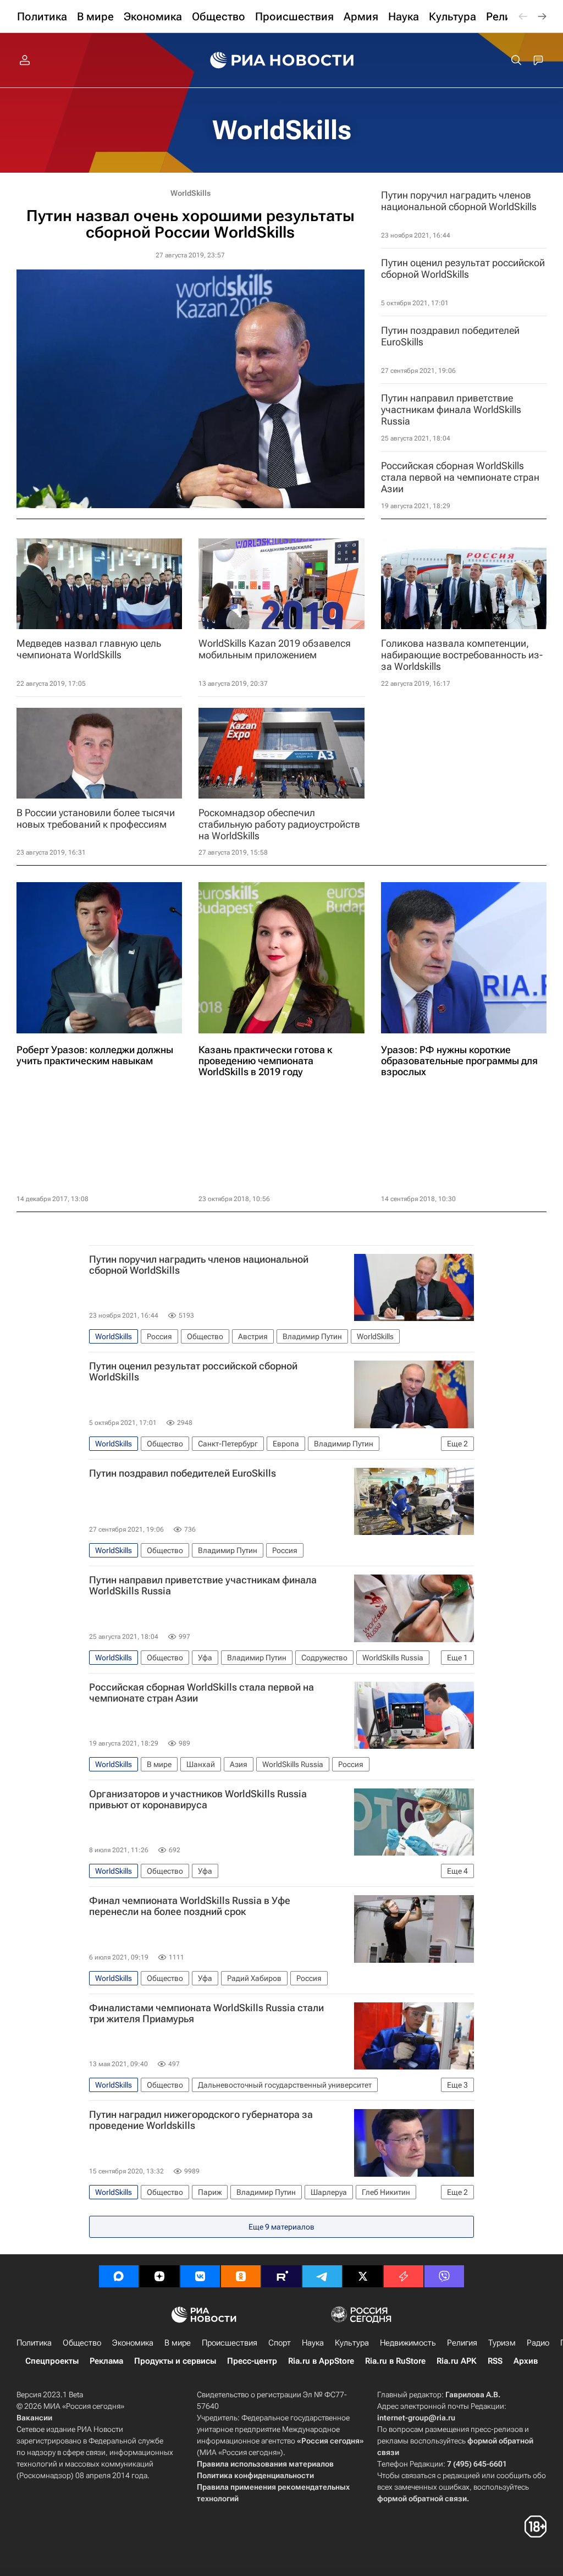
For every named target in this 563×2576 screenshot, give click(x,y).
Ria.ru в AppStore (321, 2361)
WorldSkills (282, 130)
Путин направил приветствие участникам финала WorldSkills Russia (203, 1586)
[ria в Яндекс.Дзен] (159, 2276)
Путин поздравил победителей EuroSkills (183, 1473)
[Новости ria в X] (363, 2276)
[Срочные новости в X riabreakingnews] (404, 2276)
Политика (34, 2343)
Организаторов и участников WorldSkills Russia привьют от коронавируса (198, 1799)
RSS (495, 2361)
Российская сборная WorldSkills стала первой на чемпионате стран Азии (202, 1693)
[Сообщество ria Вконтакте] (200, 2276)
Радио (538, 2343)
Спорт (280, 2343)
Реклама (106, 2361)
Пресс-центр (252, 2361)
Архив (526, 2361)
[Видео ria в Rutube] (281, 2276)
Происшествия (230, 2343)
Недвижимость (408, 2343)
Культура (352, 2343)
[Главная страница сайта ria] (282, 60)
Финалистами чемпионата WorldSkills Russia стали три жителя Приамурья (206, 2013)
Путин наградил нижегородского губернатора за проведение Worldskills (201, 2120)
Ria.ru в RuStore (395, 2361)
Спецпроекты (52, 2361)
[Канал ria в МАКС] (119, 2276)
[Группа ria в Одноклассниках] (241, 2276)
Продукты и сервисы (175, 2361)
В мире (178, 2343)
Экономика (133, 2343)
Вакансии (34, 2418)
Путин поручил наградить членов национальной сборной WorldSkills (199, 1265)
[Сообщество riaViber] (444, 2276)
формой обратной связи (422, 2498)
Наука (313, 2343)
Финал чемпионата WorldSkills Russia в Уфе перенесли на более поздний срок (190, 1906)
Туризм (502, 2343)
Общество (82, 2343)
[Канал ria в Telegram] (322, 2276)
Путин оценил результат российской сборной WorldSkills (193, 1372)
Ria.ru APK (457, 2361)
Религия (462, 2343)
